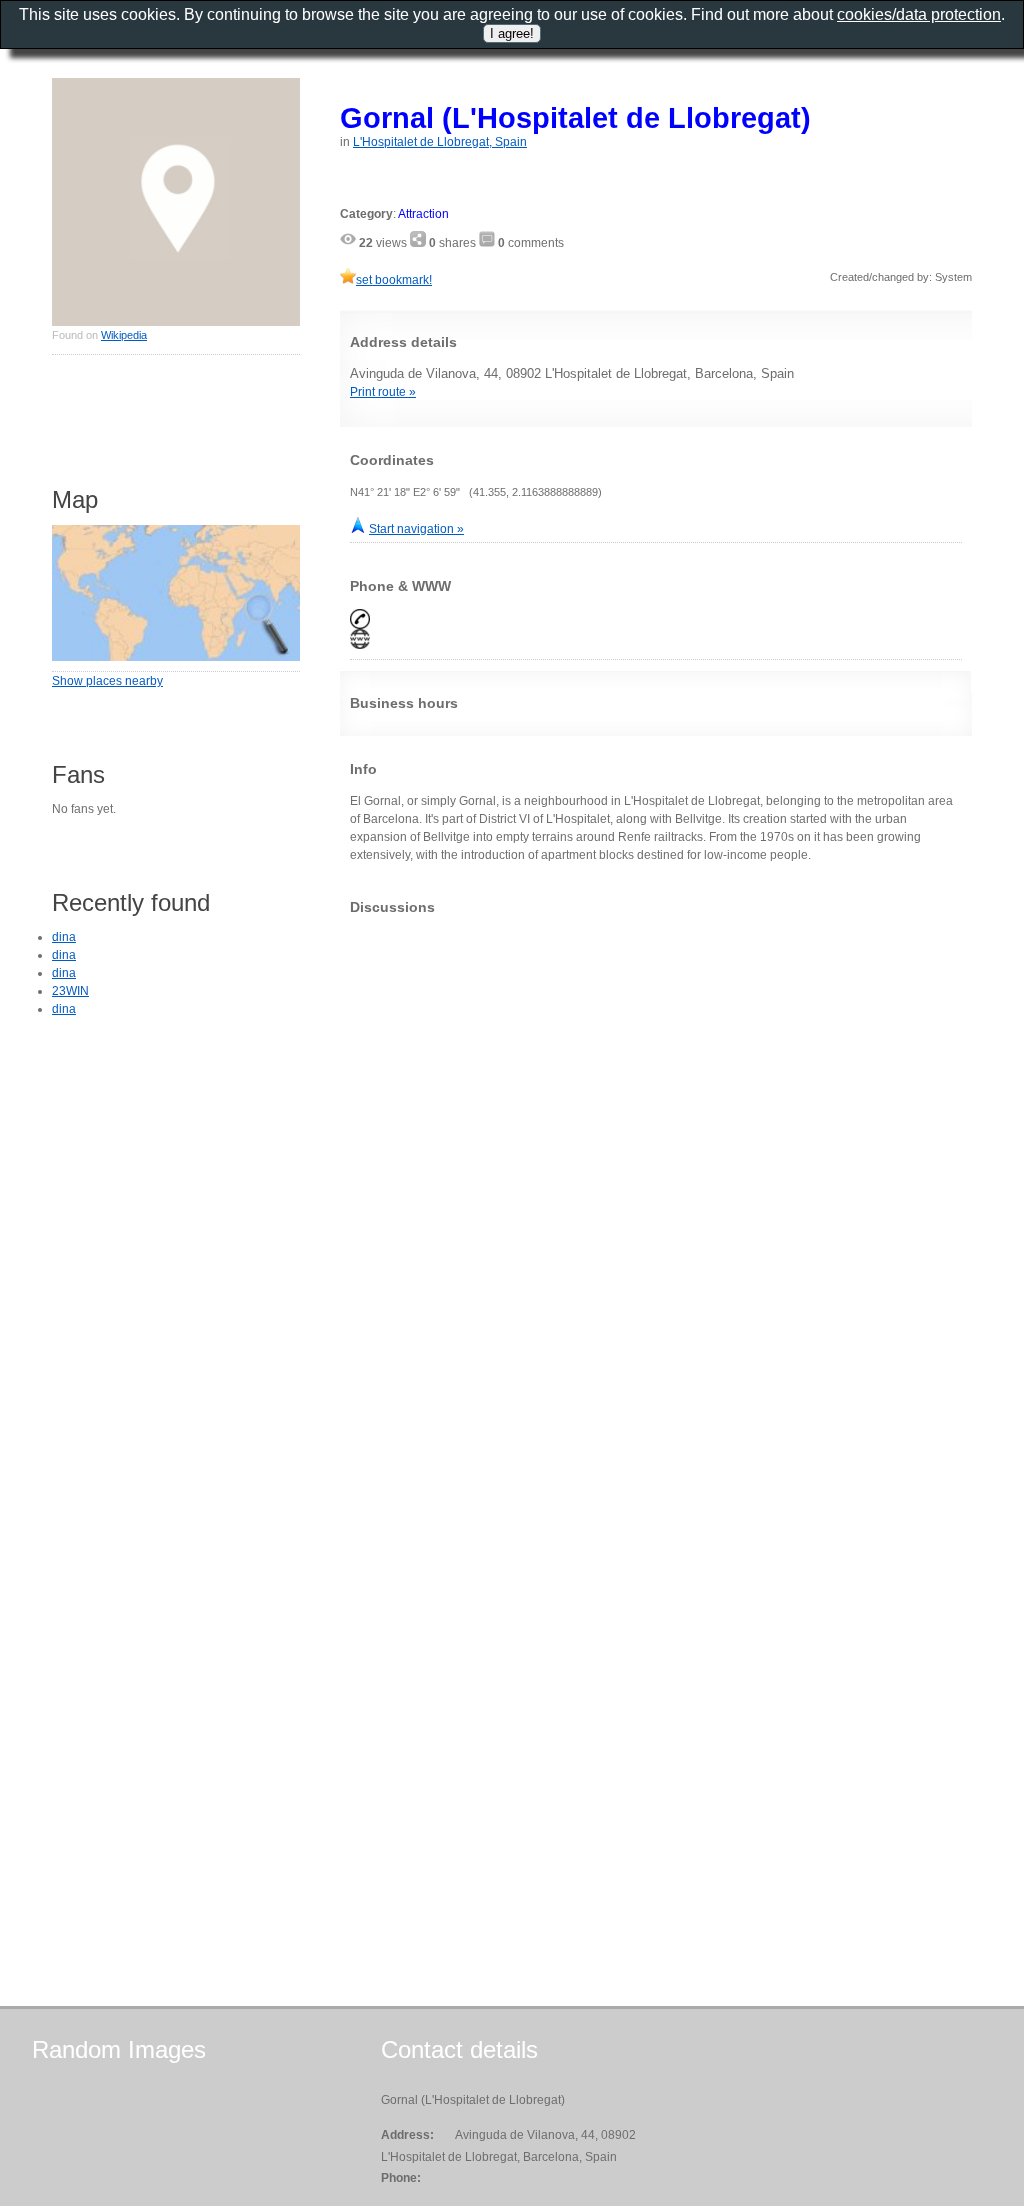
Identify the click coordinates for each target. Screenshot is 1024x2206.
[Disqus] (656, 1180)
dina (64, 937)
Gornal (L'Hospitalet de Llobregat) (575, 117)
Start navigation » (416, 529)
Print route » (383, 392)
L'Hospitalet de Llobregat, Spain (440, 142)
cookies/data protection (919, 14)
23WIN (70, 991)
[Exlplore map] (176, 657)
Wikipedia (124, 335)
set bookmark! (394, 280)
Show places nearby (107, 681)
